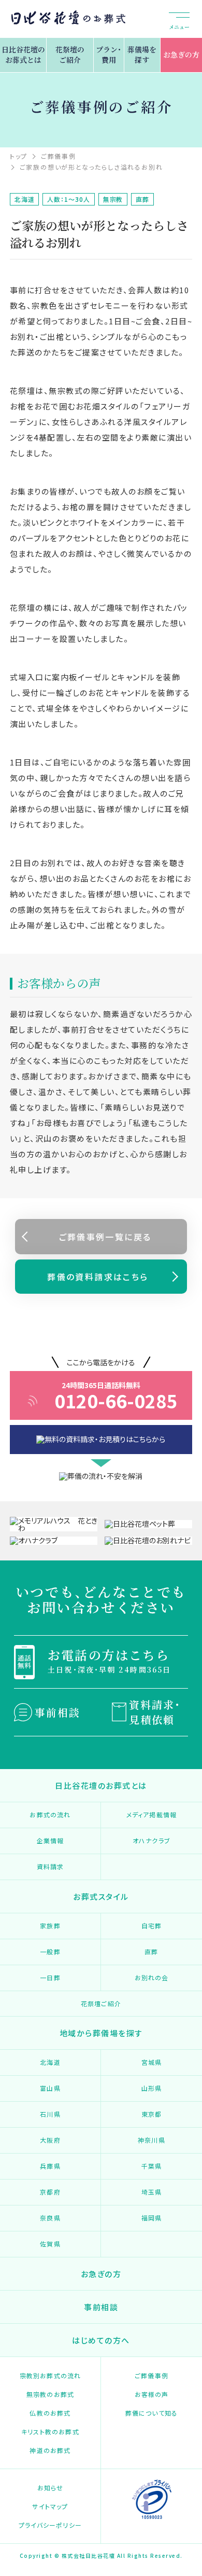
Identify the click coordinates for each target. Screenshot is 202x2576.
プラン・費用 (109, 54)
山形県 (152, 2088)
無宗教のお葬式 (50, 2394)
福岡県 (152, 2218)
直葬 (151, 1951)
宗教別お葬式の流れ (51, 2375)
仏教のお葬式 (50, 2413)
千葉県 (152, 2166)
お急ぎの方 (181, 54)
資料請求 (51, 1866)
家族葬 (50, 1926)
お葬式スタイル (101, 1896)
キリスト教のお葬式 (50, 2431)
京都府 (50, 2192)
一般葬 (50, 1951)
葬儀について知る (152, 2413)
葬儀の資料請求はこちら (98, 1277)
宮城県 (152, 2062)
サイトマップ (50, 2506)
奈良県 (50, 2218)
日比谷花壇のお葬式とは (23, 54)
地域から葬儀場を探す (101, 2033)
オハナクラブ (151, 1840)
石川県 (50, 2114)
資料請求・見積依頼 (155, 1712)
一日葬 (50, 1977)
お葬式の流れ (50, 1814)
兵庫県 (50, 2166)
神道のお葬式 (50, 2450)
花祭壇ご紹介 (101, 2003)
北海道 (50, 2062)
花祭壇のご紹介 (70, 54)
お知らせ (51, 2488)
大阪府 (50, 2140)
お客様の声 (152, 2394)
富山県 (50, 2088)
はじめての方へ (101, 2340)
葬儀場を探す (142, 54)
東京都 (152, 2114)
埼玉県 (152, 2192)
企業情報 (51, 1840)
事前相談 (57, 1712)
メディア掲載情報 (152, 1814)
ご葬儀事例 (151, 2375)
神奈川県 (151, 2140)
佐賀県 (50, 2244)
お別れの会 (152, 1977)
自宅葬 (152, 1926)
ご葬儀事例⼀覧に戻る (105, 1237)
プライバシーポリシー (50, 2525)
